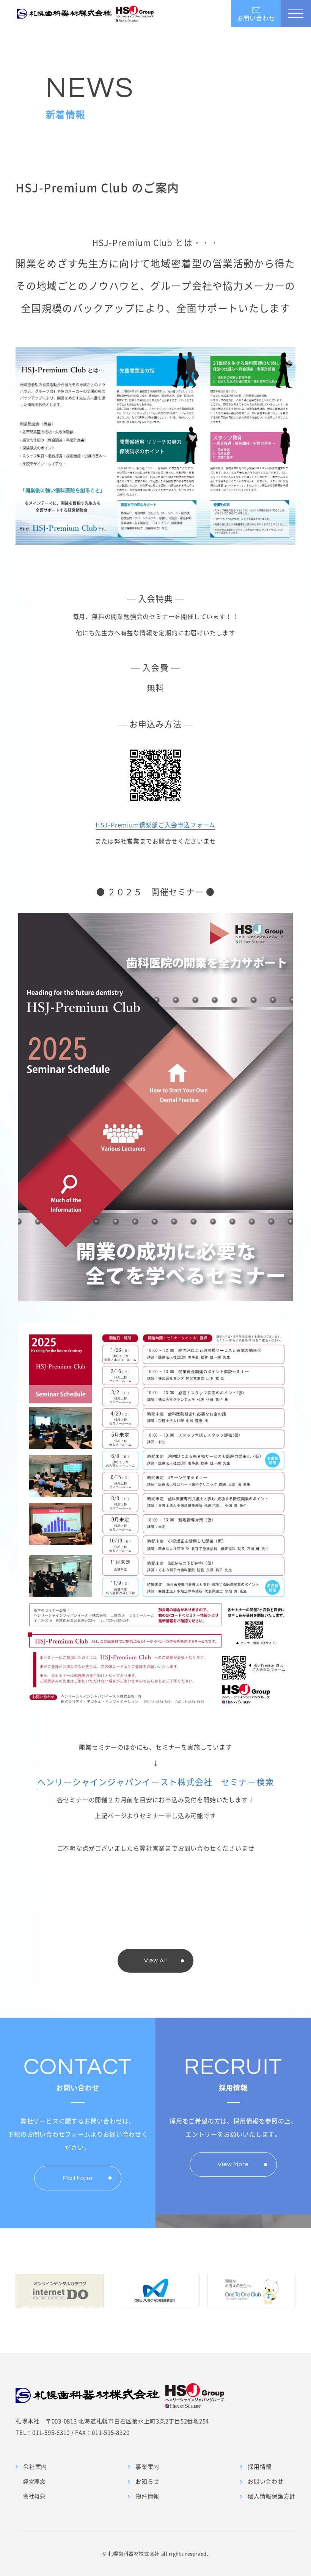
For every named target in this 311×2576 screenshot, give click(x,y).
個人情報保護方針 (272, 2496)
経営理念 (34, 2481)
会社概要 (34, 2496)
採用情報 (260, 2467)
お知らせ (147, 2481)
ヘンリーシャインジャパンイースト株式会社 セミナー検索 (155, 1782)
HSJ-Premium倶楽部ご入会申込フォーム (155, 825)
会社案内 (35, 2467)
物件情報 (147, 2496)
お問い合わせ (266, 2481)
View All (155, 1961)
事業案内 (147, 2467)
